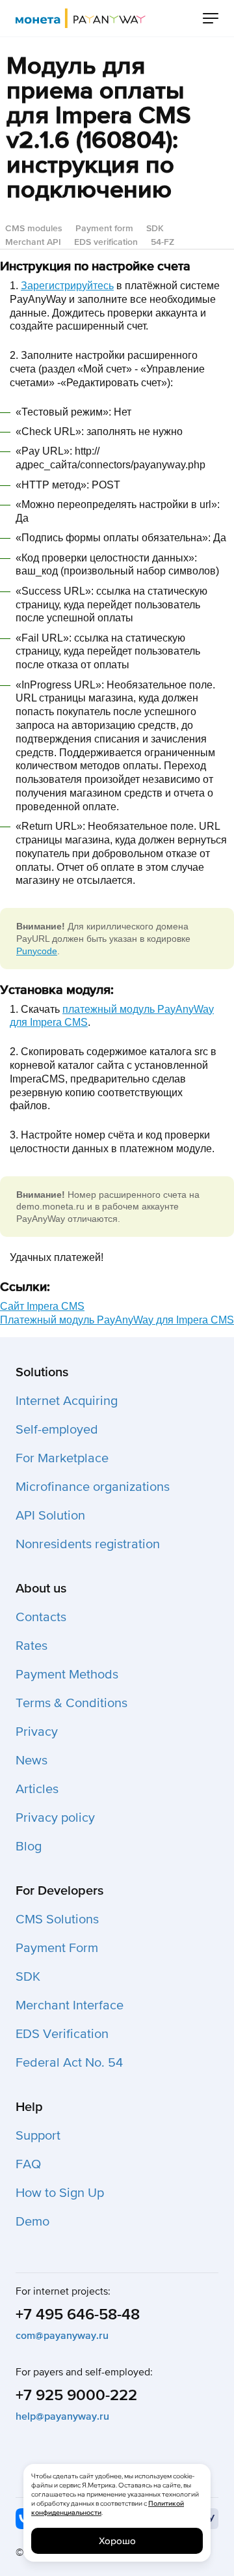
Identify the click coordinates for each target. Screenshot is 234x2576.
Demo (32, 2222)
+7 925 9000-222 (76, 2395)
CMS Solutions (57, 1919)
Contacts (41, 1617)
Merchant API (33, 242)
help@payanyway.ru (62, 2416)
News (32, 1761)
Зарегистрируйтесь (67, 286)
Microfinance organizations (93, 1487)
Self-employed (57, 1430)
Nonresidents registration (88, 1544)
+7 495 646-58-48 (78, 2314)
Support (38, 2136)
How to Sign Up (60, 2193)
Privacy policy (55, 1818)
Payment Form (57, 1948)
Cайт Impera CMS (42, 1306)
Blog (29, 1847)
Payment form (104, 228)
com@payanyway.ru (62, 2336)
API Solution (50, 1516)
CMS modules (34, 228)
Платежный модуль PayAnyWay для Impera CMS (117, 1320)
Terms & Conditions (71, 1703)
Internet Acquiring (67, 1401)
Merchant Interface (70, 2005)
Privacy (37, 1732)
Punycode (37, 951)
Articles (37, 1789)
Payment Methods (67, 1675)
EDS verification (106, 242)
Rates (32, 1646)
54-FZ (162, 242)
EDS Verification (62, 2034)
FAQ (28, 2164)
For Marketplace (62, 1458)
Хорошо (117, 2541)
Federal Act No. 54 (69, 2063)
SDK (155, 228)
